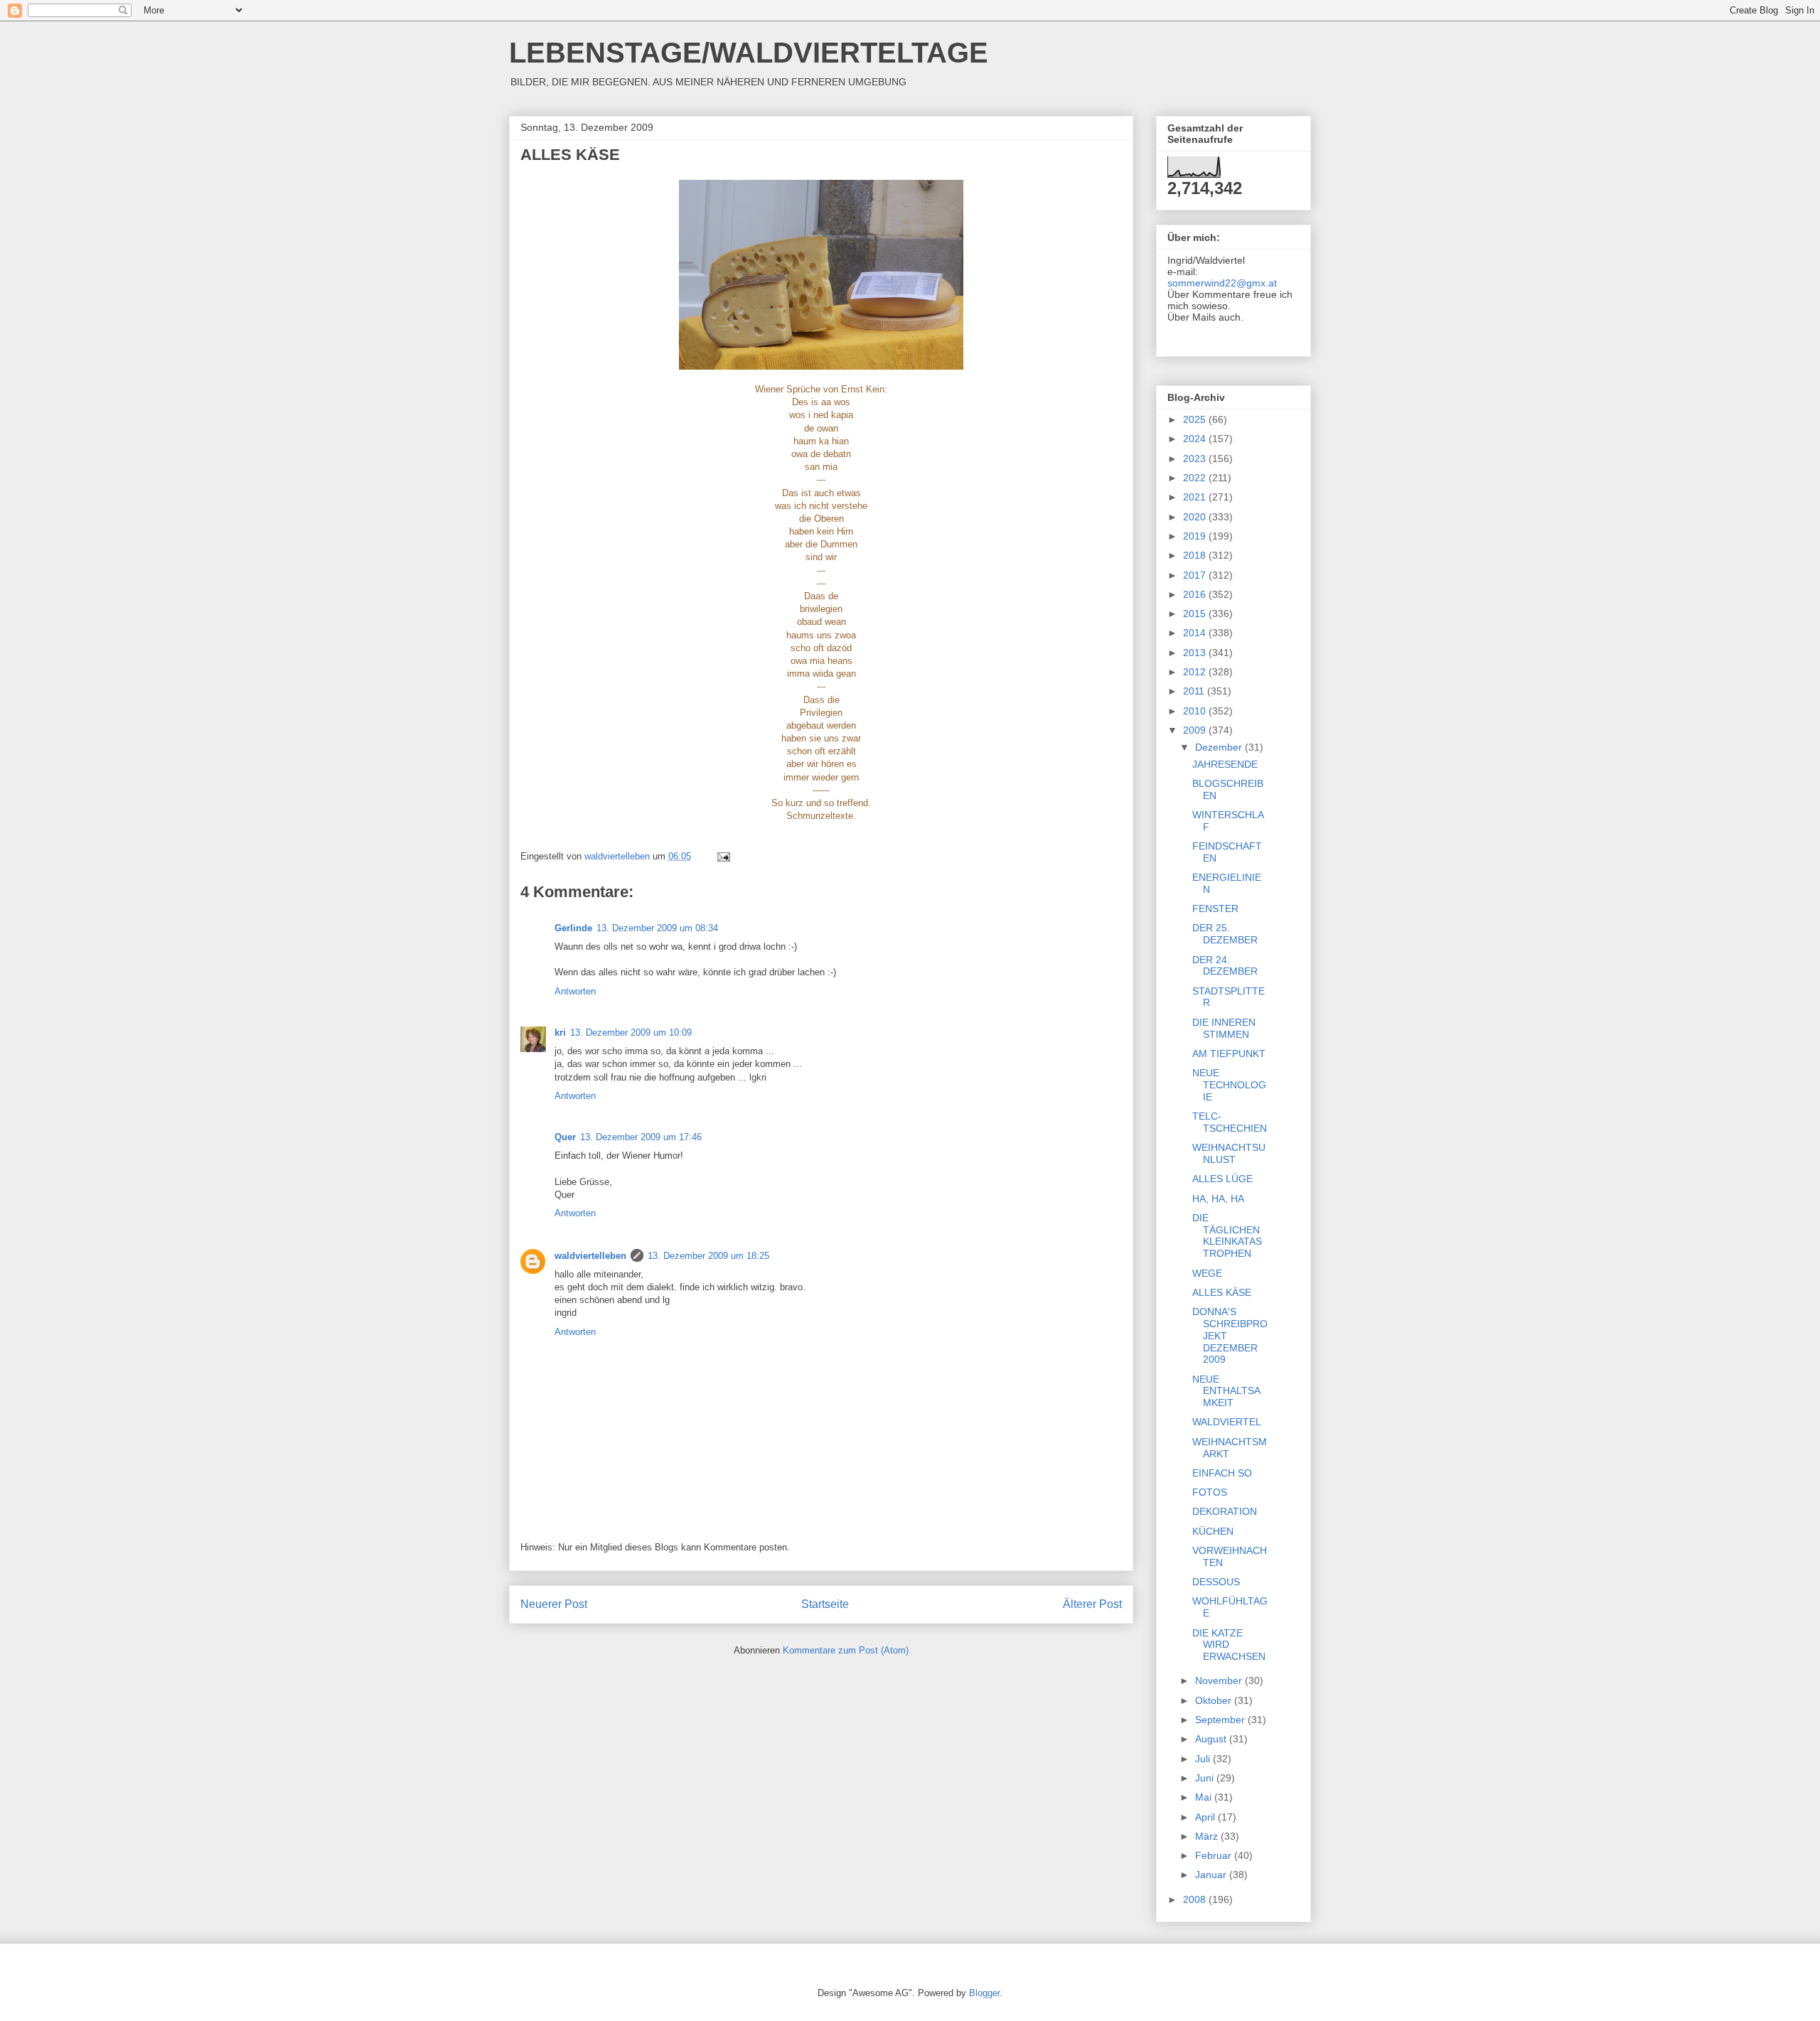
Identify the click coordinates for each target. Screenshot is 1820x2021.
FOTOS (1210, 1492)
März (1208, 1836)
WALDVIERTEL (1227, 1422)
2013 (1196, 653)
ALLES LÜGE (1222, 1179)
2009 (1196, 730)
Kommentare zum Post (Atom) (846, 1650)
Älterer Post (1092, 1604)
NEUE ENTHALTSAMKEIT (1226, 1391)
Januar (1212, 1875)
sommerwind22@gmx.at (1222, 283)
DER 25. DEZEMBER (1225, 934)
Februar (1215, 1855)
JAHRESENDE (1225, 764)
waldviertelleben (590, 1256)
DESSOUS (1216, 1582)
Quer (565, 1137)
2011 (1195, 691)
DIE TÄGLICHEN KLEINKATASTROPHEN (1227, 1235)
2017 (1196, 575)
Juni (1206, 1778)
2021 (1196, 497)
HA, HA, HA (1218, 1199)
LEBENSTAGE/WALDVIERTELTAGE (749, 53)
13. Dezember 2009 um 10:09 (631, 1033)
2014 (1196, 633)
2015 (1196, 613)
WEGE (1207, 1273)
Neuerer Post (554, 1604)
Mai (1205, 1797)
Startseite (825, 1604)
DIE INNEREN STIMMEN (1224, 1028)
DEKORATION (1225, 1511)
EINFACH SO (1222, 1473)
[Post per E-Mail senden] (723, 856)
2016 (1196, 594)
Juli (1204, 1759)
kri (560, 1033)
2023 (1196, 459)
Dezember (1220, 747)
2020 (1196, 517)
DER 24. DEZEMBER (1225, 966)
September (1221, 1720)
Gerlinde (573, 928)
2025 (1196, 419)
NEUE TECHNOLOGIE (1229, 1085)
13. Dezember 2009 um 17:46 (641, 1137)
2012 (1196, 672)
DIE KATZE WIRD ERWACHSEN (1229, 1645)
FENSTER (1215, 908)
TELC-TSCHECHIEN (1230, 1122)
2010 (1196, 711)
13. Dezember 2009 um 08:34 (657, 928)
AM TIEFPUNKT (1229, 1054)
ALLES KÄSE (1222, 1292)
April (1206, 1817)
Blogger (984, 1993)
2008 (1196, 1899)
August (1212, 1739)
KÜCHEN (1213, 1531)
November (1220, 1680)
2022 (1196, 478)
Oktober (1215, 1700)
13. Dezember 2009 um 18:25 (708, 1256)
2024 (1196, 439)
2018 (1196, 555)
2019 (1196, 536)
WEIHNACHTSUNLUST (1229, 1153)
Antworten (575, 991)
